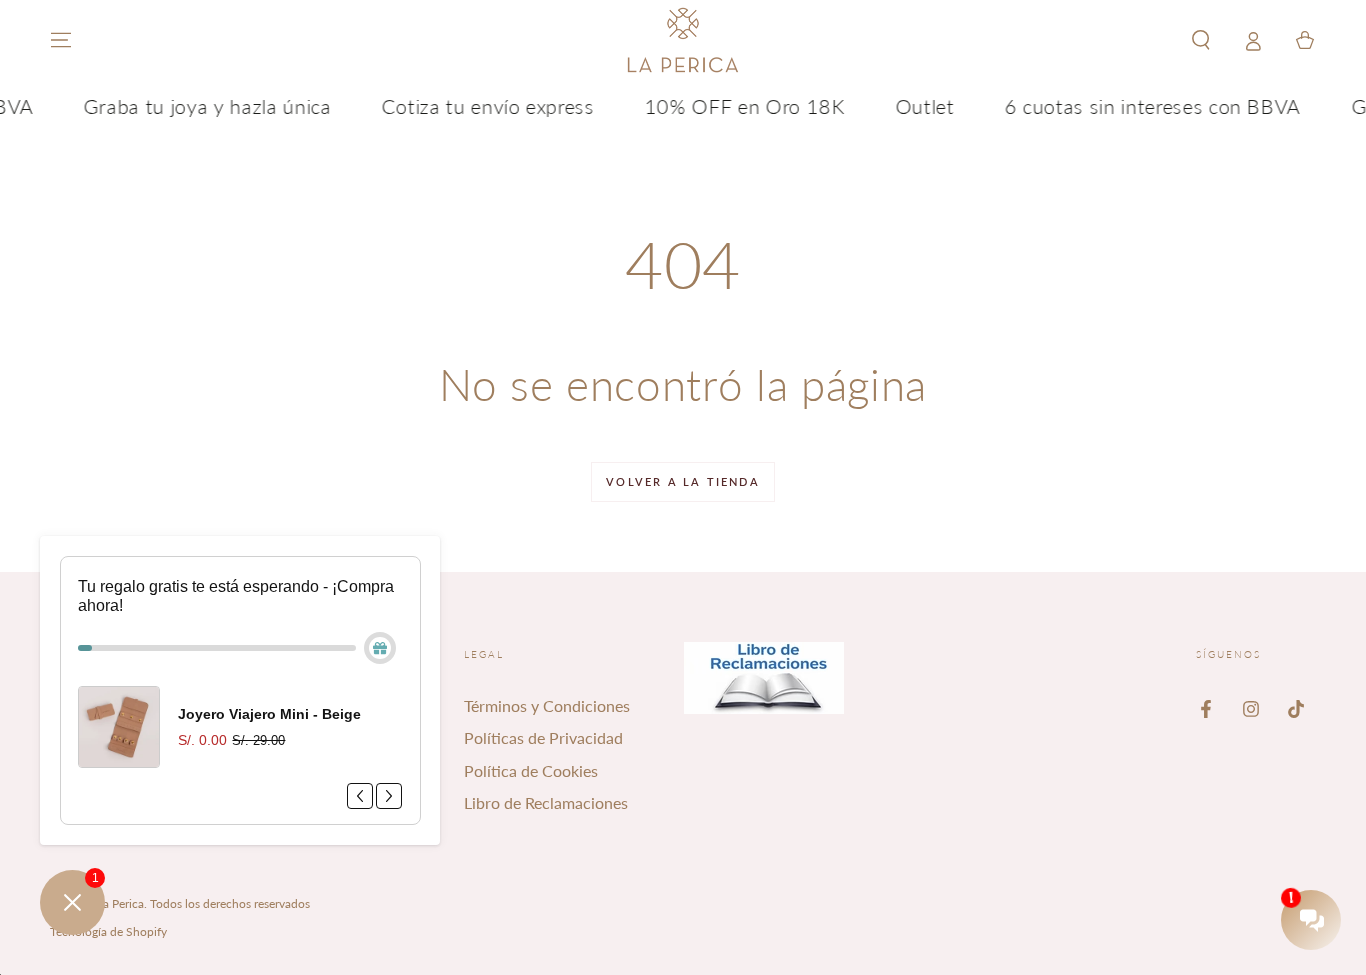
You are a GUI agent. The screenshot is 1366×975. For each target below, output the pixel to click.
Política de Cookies (531, 770)
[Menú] (61, 40)
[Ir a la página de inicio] (683, 40)
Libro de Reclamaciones (546, 802)
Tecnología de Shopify (108, 931)
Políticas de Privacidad (543, 737)
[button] (1201, 40)
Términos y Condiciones (547, 705)
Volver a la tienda (683, 481)
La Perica (120, 903)
